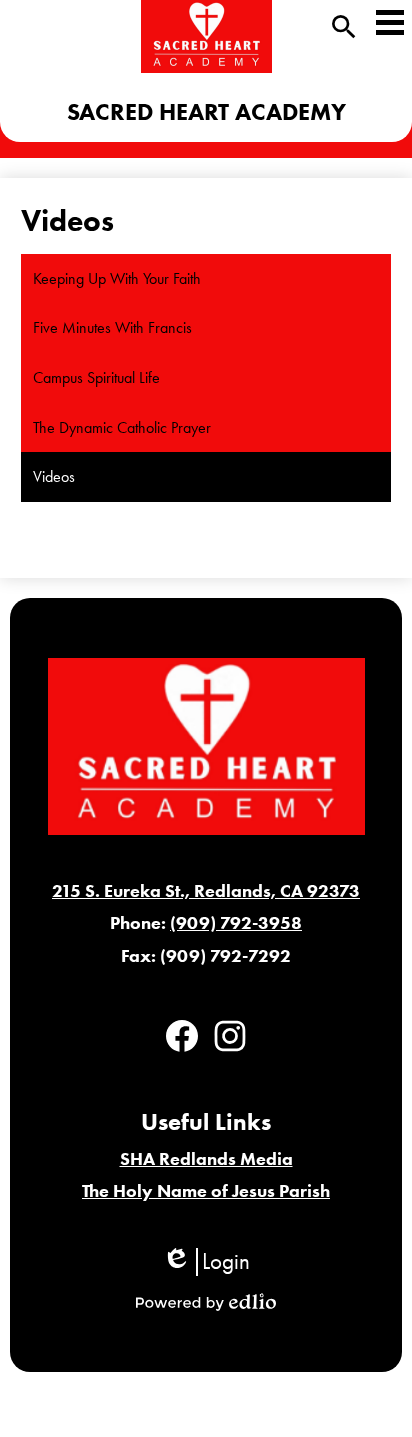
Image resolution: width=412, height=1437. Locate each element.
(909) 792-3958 (236, 923)
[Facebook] (182, 1036)
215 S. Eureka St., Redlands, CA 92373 (206, 891)
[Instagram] (230, 1036)
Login (206, 1262)
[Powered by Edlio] (206, 1302)
